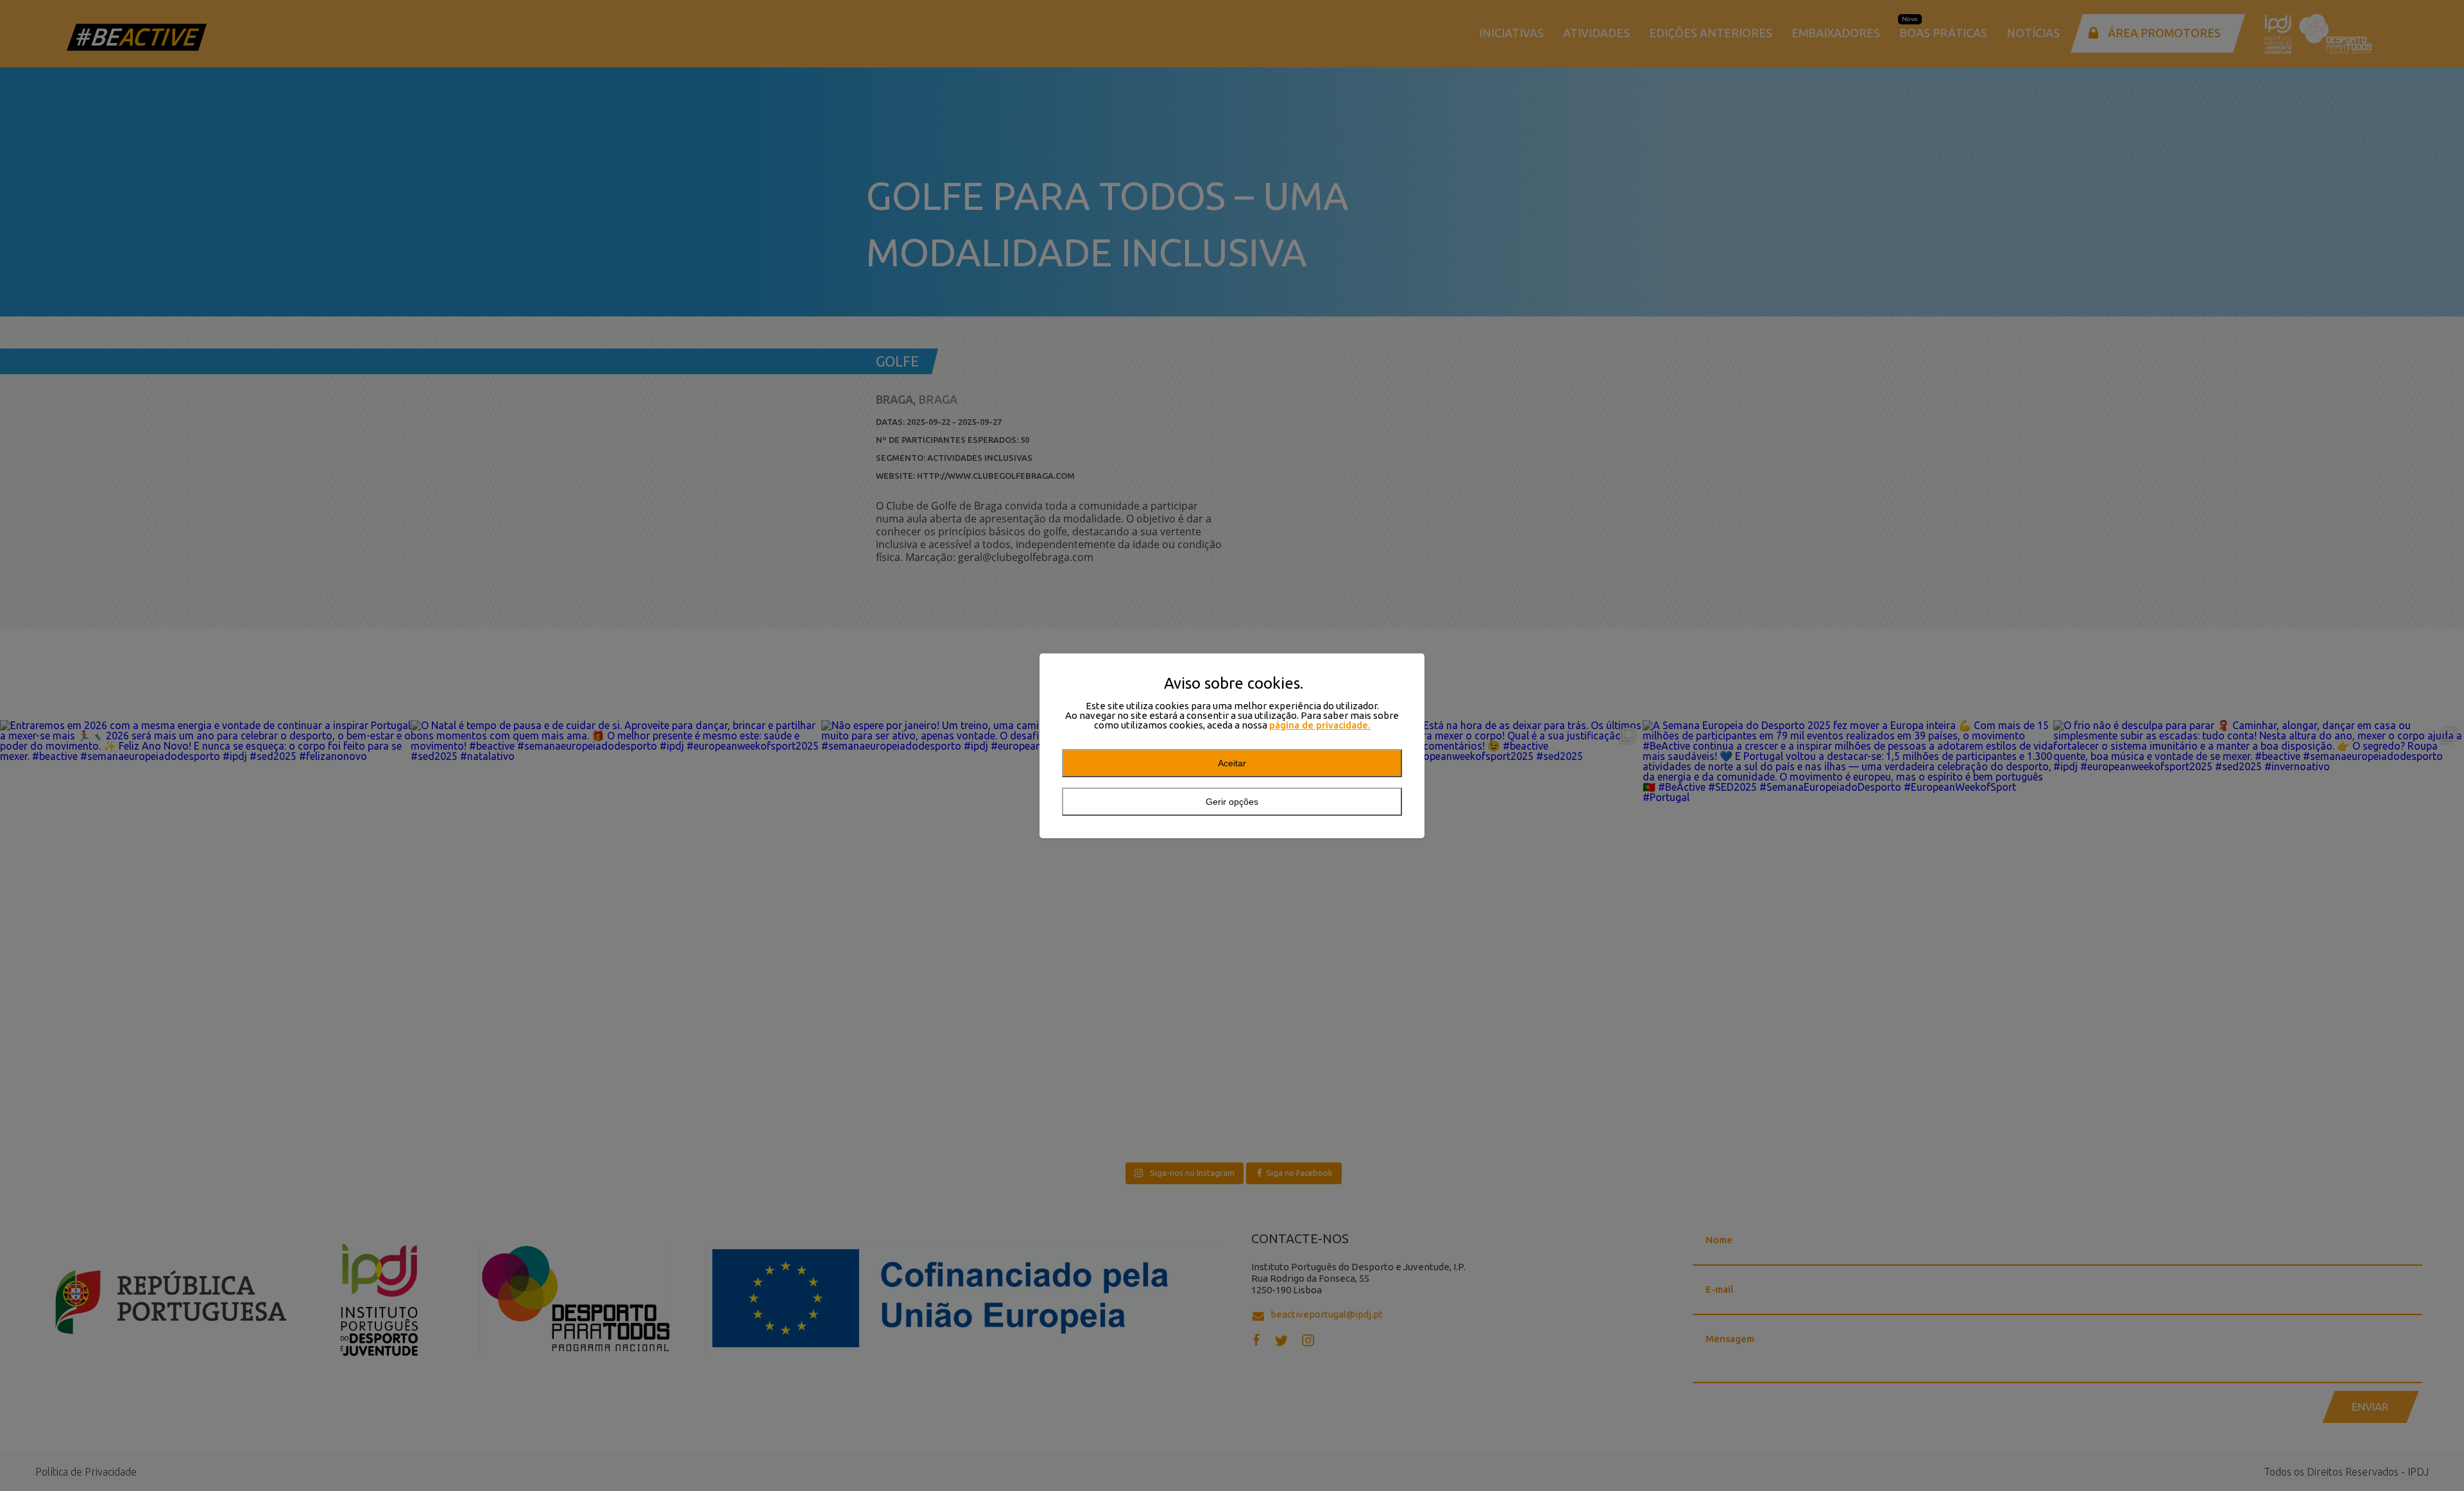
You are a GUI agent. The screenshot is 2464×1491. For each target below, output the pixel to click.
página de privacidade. (1320, 725)
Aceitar (1232, 763)
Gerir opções (1232, 802)
